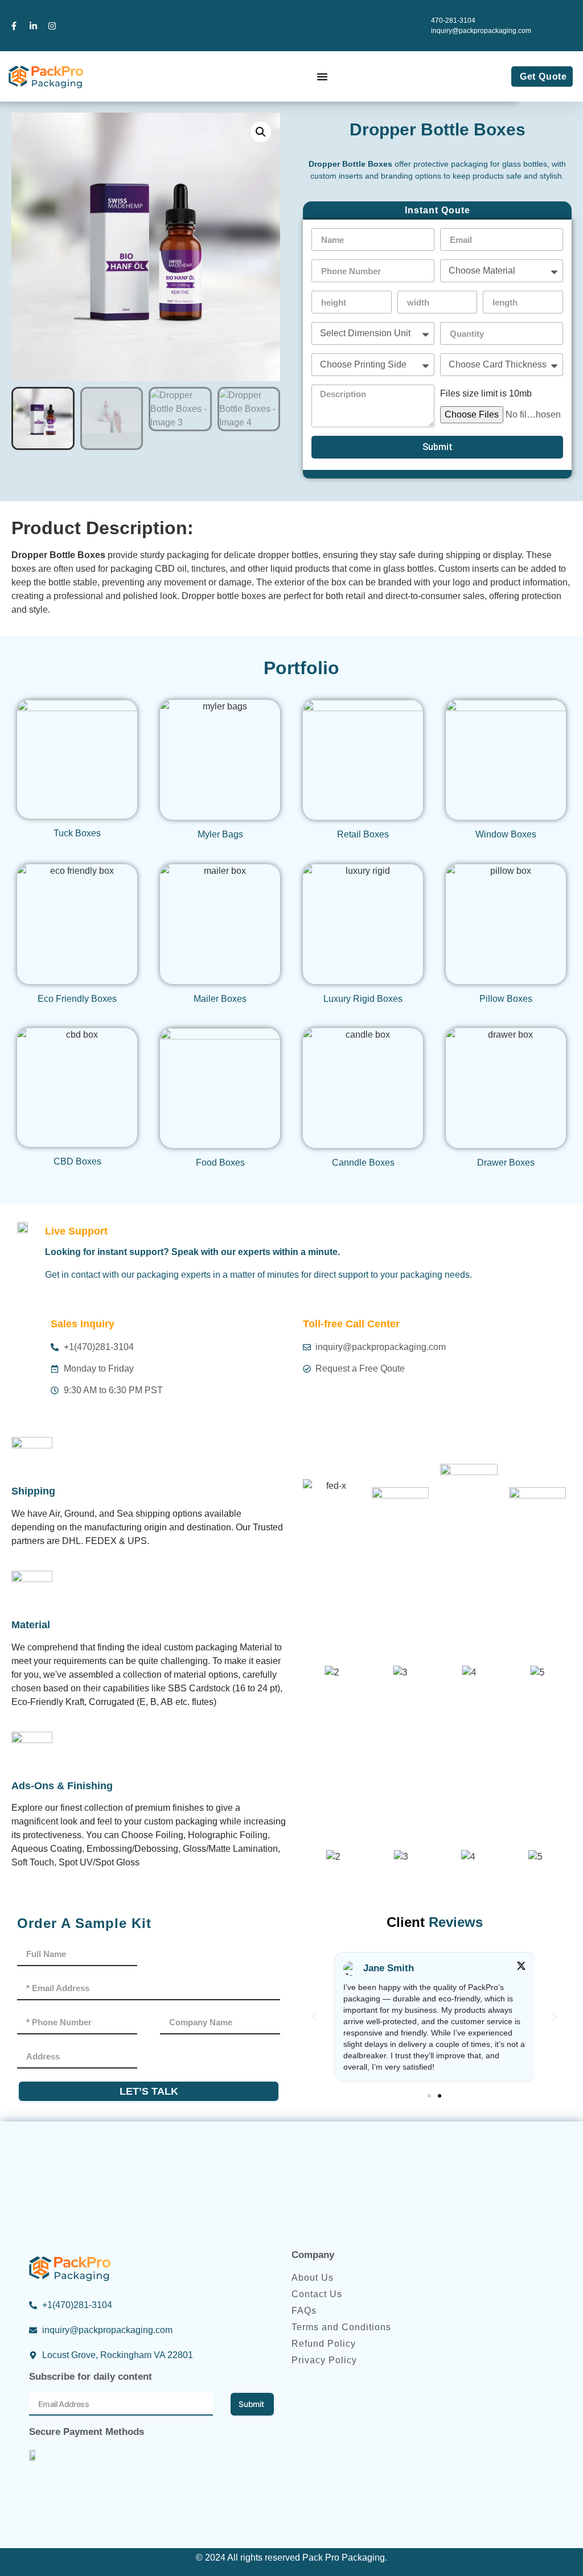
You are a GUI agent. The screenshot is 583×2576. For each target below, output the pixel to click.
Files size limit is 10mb (486, 394)
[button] (261, 132)
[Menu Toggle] (322, 77)
